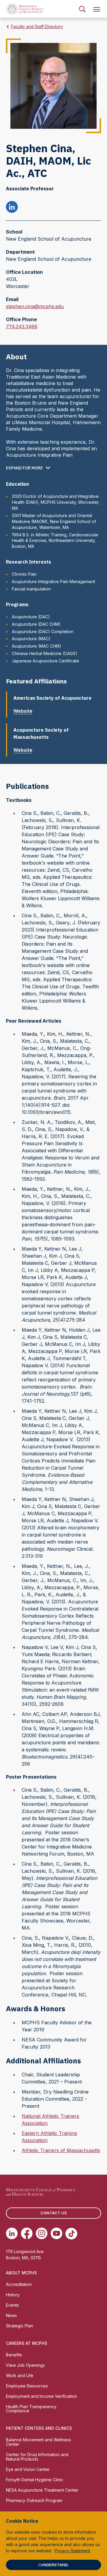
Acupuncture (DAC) (31, 617)
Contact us (54, 2213)
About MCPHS (21, 2273)
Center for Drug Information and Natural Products (37, 2457)
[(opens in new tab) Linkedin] (12, 2234)
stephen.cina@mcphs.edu (35, 307)
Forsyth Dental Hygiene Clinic (35, 2480)
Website (23, 711)
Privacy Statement (72, 2551)
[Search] (82, 9)
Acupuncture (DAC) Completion (43, 631)
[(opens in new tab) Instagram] (42, 2234)
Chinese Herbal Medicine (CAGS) (45, 653)
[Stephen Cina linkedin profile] (12, 208)
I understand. (53, 2565)
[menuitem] (82, 9)
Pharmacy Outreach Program (34, 2500)
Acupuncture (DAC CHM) (36, 624)
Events (12, 2305)
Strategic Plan (19, 2326)
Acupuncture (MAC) (31, 639)
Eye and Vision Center (28, 2469)
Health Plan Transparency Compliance (31, 2409)
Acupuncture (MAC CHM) (37, 646)
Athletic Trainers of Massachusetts (61, 2150)
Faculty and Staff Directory (37, 26)
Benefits (14, 2355)
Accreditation (19, 2284)
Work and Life (20, 2375)
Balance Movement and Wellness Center (38, 2442)
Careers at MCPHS (27, 2343)
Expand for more (24, 468)
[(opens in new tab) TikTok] (71, 2234)
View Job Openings (25, 2365)
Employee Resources (27, 2386)
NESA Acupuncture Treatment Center (42, 2490)
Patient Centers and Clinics (39, 2428)
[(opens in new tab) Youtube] (56, 2234)
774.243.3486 (22, 327)
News (11, 2315)
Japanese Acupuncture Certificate (45, 661)
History (13, 2295)
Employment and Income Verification (41, 2396)
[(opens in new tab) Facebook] (27, 2234)
